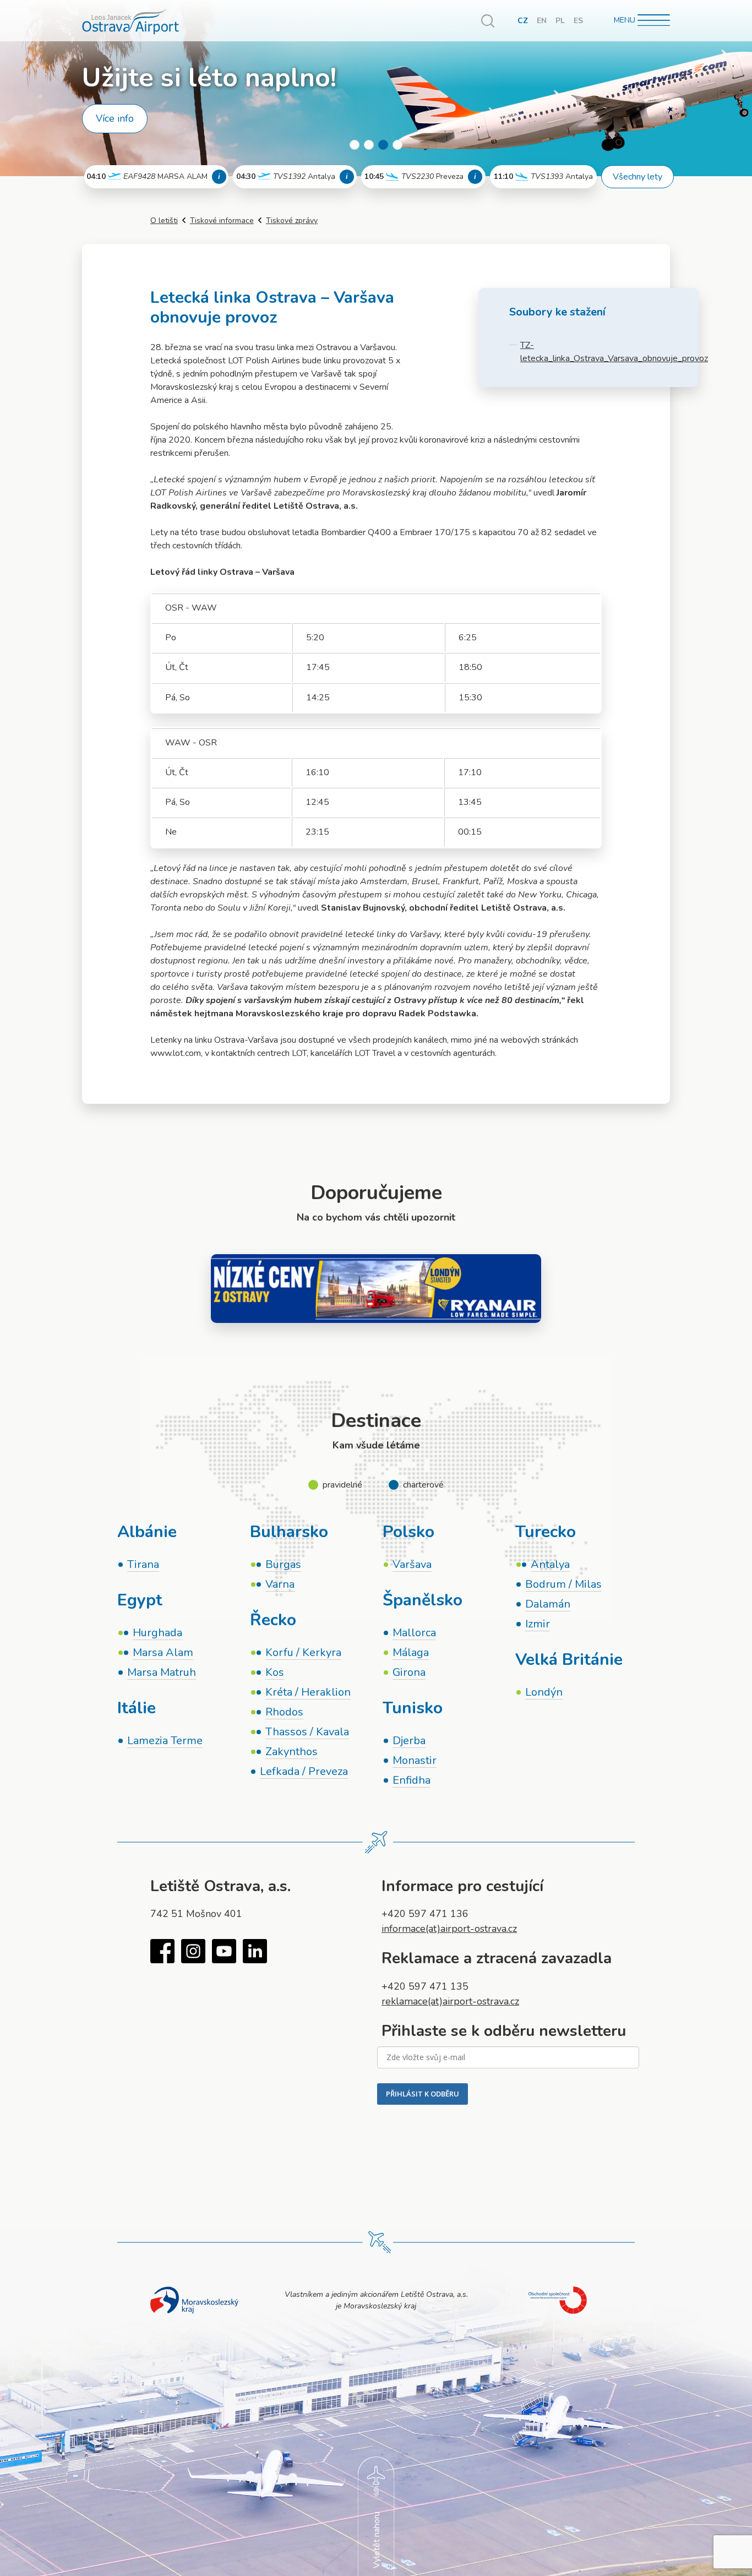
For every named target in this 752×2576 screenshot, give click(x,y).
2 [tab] (369, 145)
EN (542, 21)
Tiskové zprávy (292, 220)
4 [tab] (397, 145)
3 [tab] (383, 145)
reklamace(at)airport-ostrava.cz (450, 2001)
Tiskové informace (222, 220)
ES (578, 21)
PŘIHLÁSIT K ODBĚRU (423, 2094)
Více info (115, 118)
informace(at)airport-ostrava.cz (449, 1929)
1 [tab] (355, 145)
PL (560, 21)
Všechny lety (637, 177)
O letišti (164, 220)
